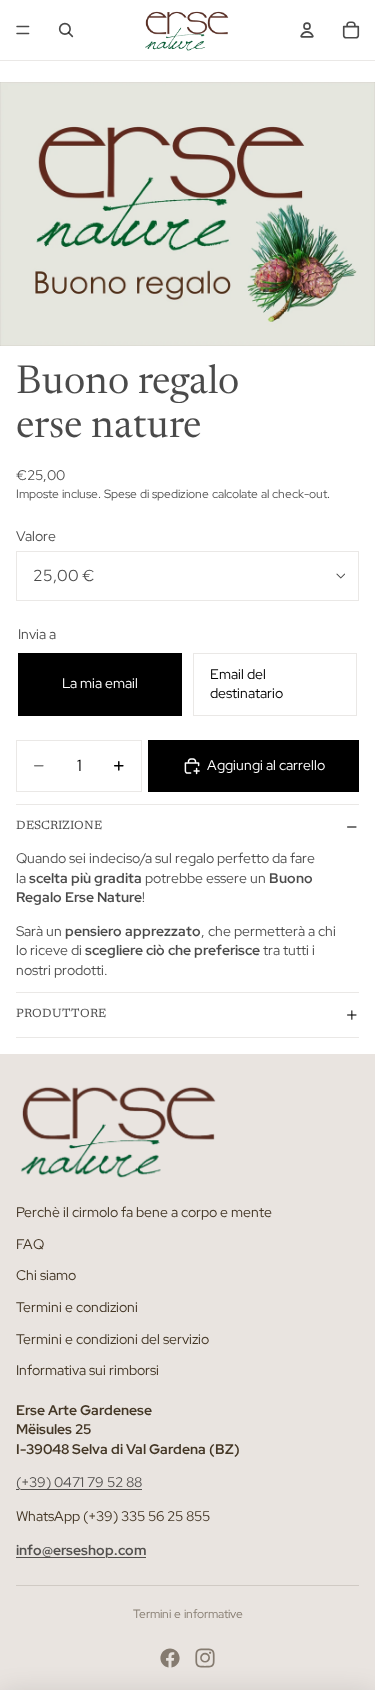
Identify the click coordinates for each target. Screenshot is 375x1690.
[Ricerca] (66, 30)
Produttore (61, 1014)
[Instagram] (205, 1658)
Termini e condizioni (77, 1307)
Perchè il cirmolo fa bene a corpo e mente (144, 1212)
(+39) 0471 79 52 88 (79, 1482)
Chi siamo (46, 1275)
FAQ (30, 1244)
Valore (36, 536)
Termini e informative (188, 1614)
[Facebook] (170, 1658)
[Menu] (23, 30)
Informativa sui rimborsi (87, 1370)
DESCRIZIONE (59, 826)
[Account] (307, 30)
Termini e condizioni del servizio (112, 1338)
